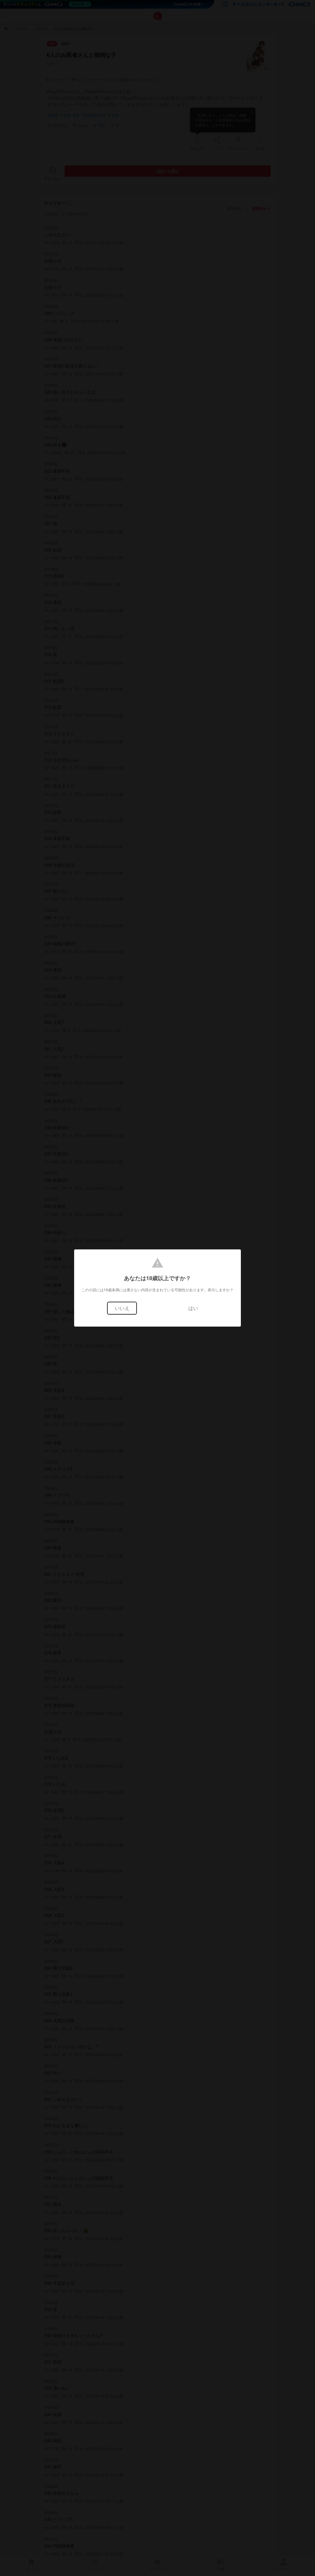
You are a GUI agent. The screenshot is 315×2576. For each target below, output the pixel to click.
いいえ (122, 1308)
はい (193, 1308)
